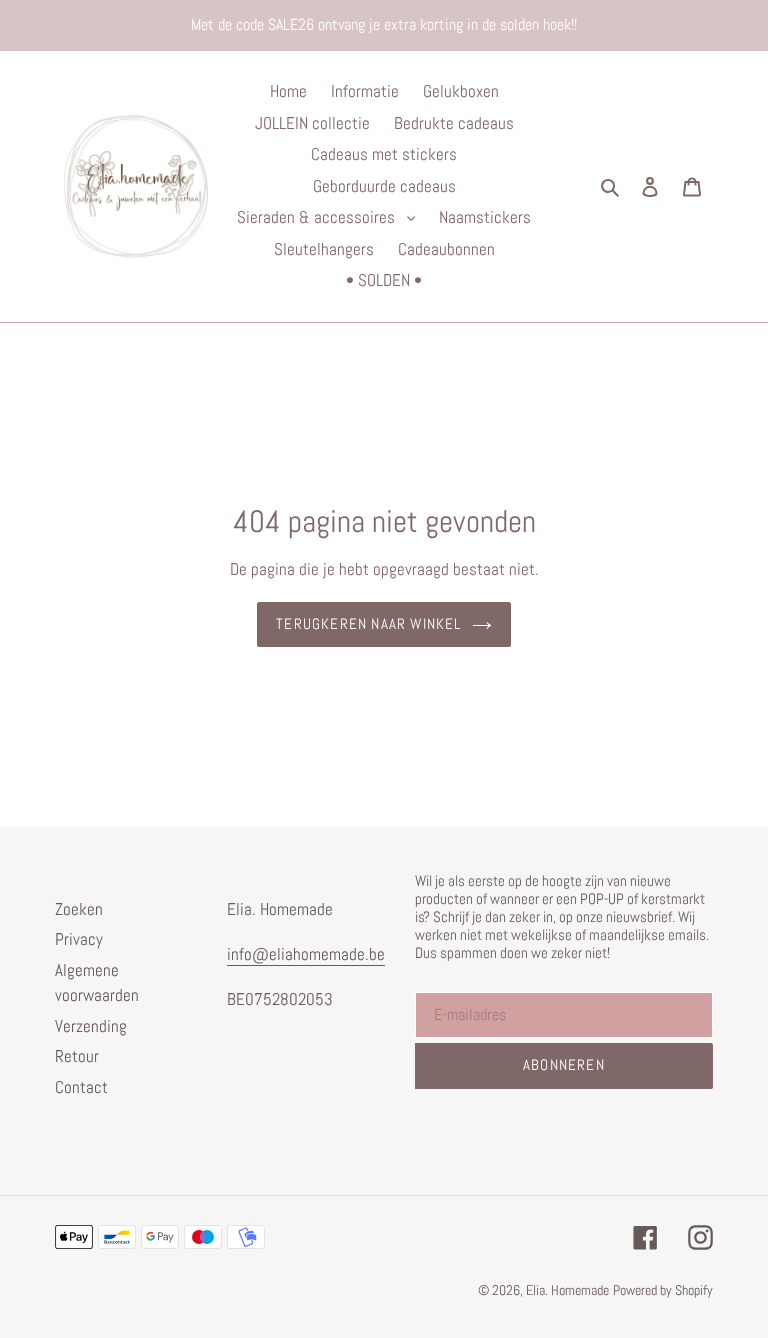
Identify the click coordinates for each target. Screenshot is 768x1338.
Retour (77, 1056)
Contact (81, 1087)
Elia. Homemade (567, 1290)
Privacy (79, 939)
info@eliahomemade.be (306, 954)
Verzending (91, 1026)
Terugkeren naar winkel (368, 623)
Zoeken (79, 909)
